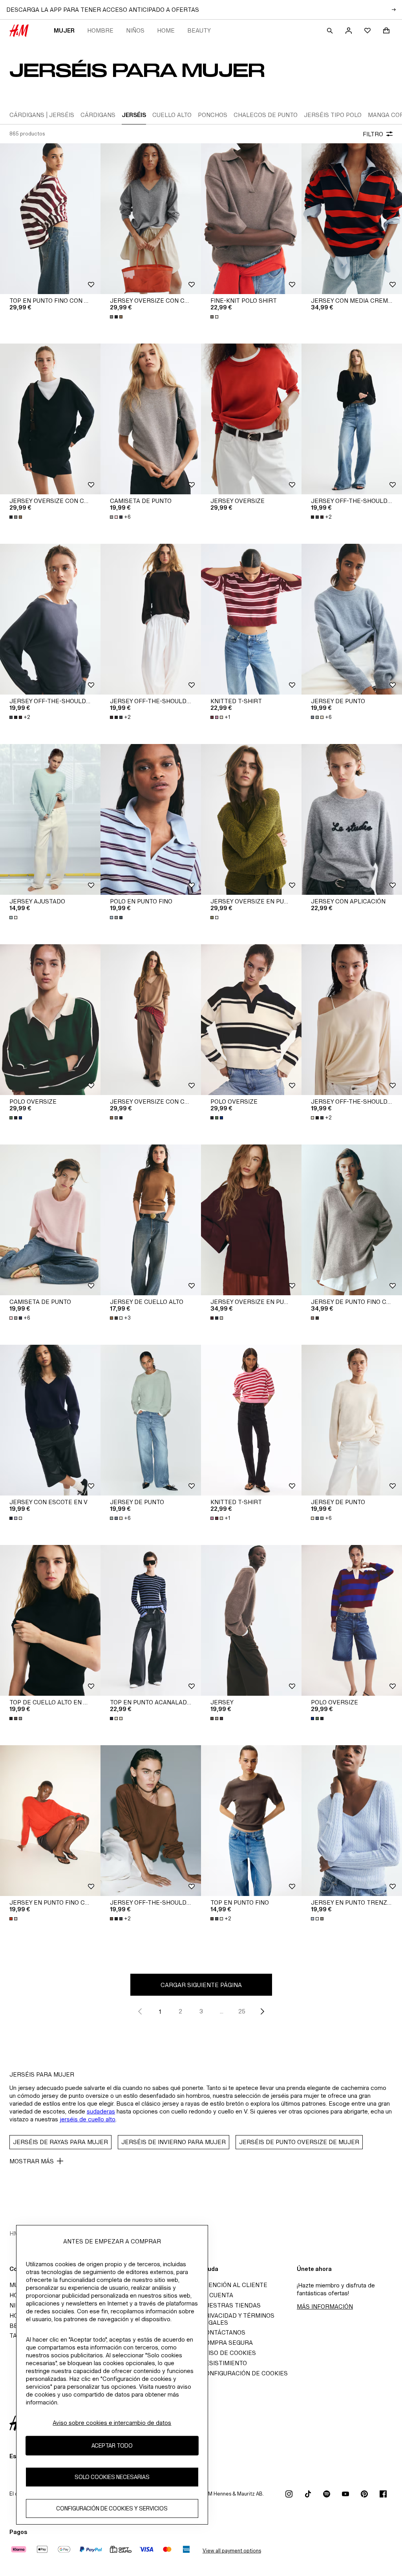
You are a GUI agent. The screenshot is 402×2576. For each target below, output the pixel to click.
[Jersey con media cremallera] (352, 219)
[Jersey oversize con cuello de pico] (151, 219)
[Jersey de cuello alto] (151, 1220)
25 (242, 2011)
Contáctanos (223, 2332)
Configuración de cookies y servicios (112, 2508)
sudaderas (101, 2111)
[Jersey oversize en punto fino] (251, 1220)
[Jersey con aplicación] (352, 819)
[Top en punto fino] (251, 1821)
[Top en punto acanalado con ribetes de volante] (151, 1620)
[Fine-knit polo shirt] (251, 219)
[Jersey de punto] (352, 619)
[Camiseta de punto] (151, 419)
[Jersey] (251, 1620)
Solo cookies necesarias (112, 2477)
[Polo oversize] (50, 1020)
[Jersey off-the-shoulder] (352, 419)
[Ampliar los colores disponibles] (117, 317)
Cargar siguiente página (201, 1985)
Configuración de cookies (244, 2373)
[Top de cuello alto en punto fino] (50, 1620)
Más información (325, 2306)
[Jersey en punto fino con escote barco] (50, 1821)
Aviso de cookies (228, 2353)
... (222, 2011)
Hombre (100, 30)
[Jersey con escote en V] (50, 1420)
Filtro (373, 134)
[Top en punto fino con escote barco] (50, 219)
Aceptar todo (112, 2445)
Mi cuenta (217, 2295)
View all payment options (232, 2551)
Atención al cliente (234, 2285)
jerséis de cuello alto (88, 2119)
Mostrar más (32, 2161)
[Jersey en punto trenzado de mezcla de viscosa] (352, 1821)
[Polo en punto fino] (151, 819)
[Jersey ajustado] (50, 819)
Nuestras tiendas (231, 2305)
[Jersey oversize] (251, 419)
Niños (135, 30)
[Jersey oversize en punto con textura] (251, 819)
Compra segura (227, 2343)
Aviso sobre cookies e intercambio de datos (112, 2423)
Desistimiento (224, 2363)
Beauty (199, 30)
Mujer (64, 30)
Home (166, 30)
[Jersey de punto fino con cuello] (352, 1220)
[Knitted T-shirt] (251, 619)
